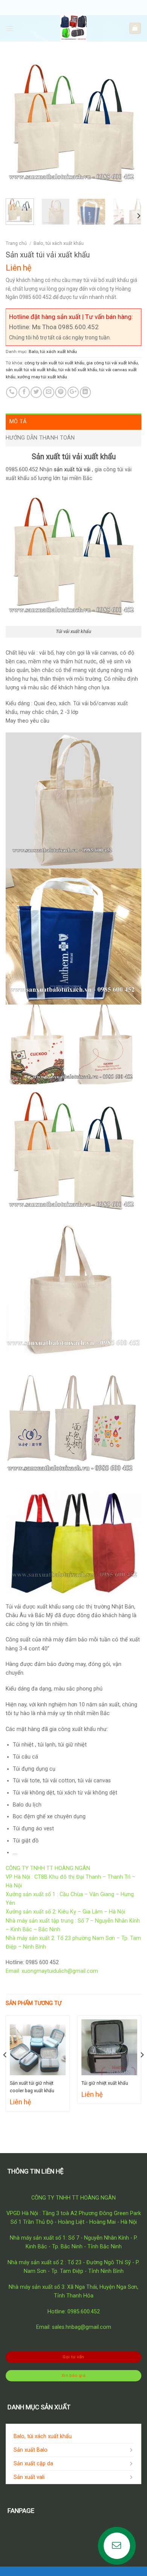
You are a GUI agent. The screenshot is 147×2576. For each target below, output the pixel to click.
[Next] (129, 125)
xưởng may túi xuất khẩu (42, 377)
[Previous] (18, 125)
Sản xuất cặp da (33, 2464)
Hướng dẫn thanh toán (40, 438)
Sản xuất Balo (31, 2450)
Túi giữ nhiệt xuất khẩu (105, 2083)
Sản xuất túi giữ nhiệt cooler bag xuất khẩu (32, 2087)
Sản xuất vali (29, 2477)
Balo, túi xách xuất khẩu (59, 243)
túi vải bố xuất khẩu (78, 370)
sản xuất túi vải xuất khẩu (31, 370)
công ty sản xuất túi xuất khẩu (54, 363)
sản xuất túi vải (72, 470)
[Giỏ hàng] (135, 28)
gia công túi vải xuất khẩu (112, 363)
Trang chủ (16, 243)
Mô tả (18, 422)
